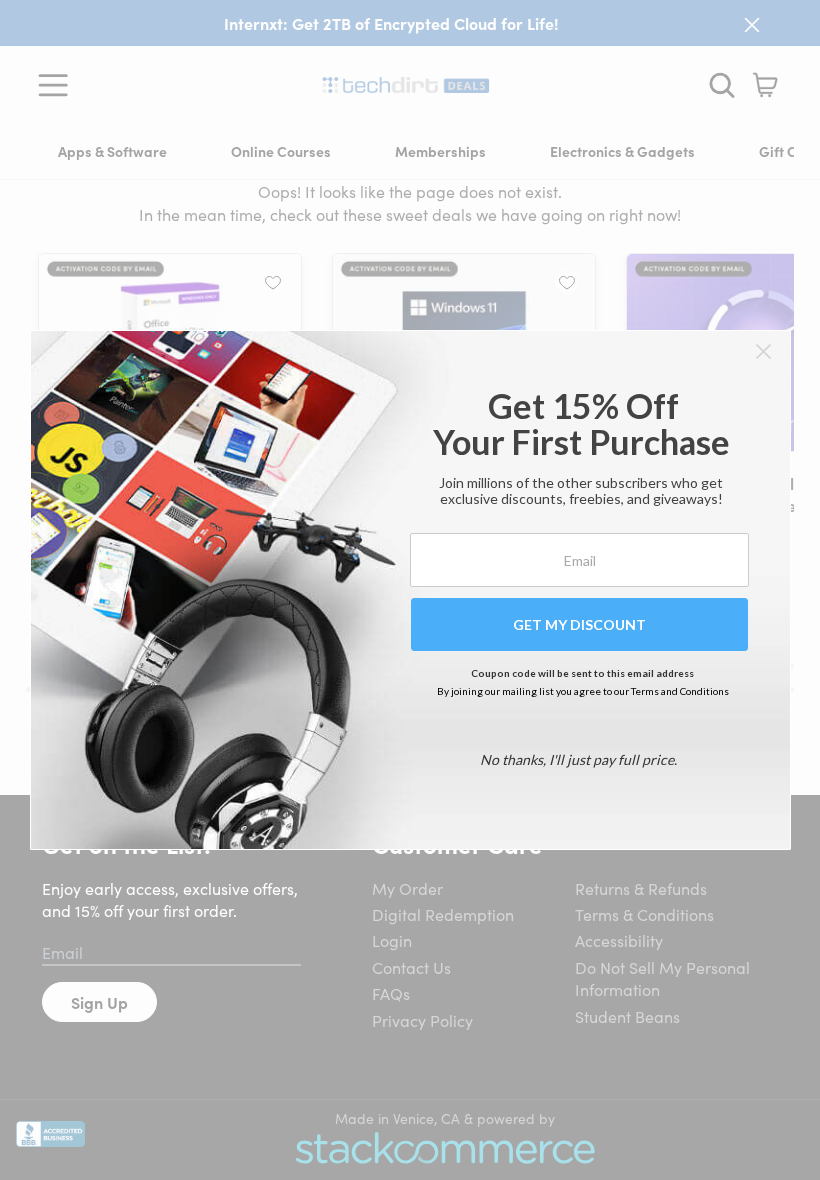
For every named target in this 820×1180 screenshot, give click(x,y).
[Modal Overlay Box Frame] (410, 590)
